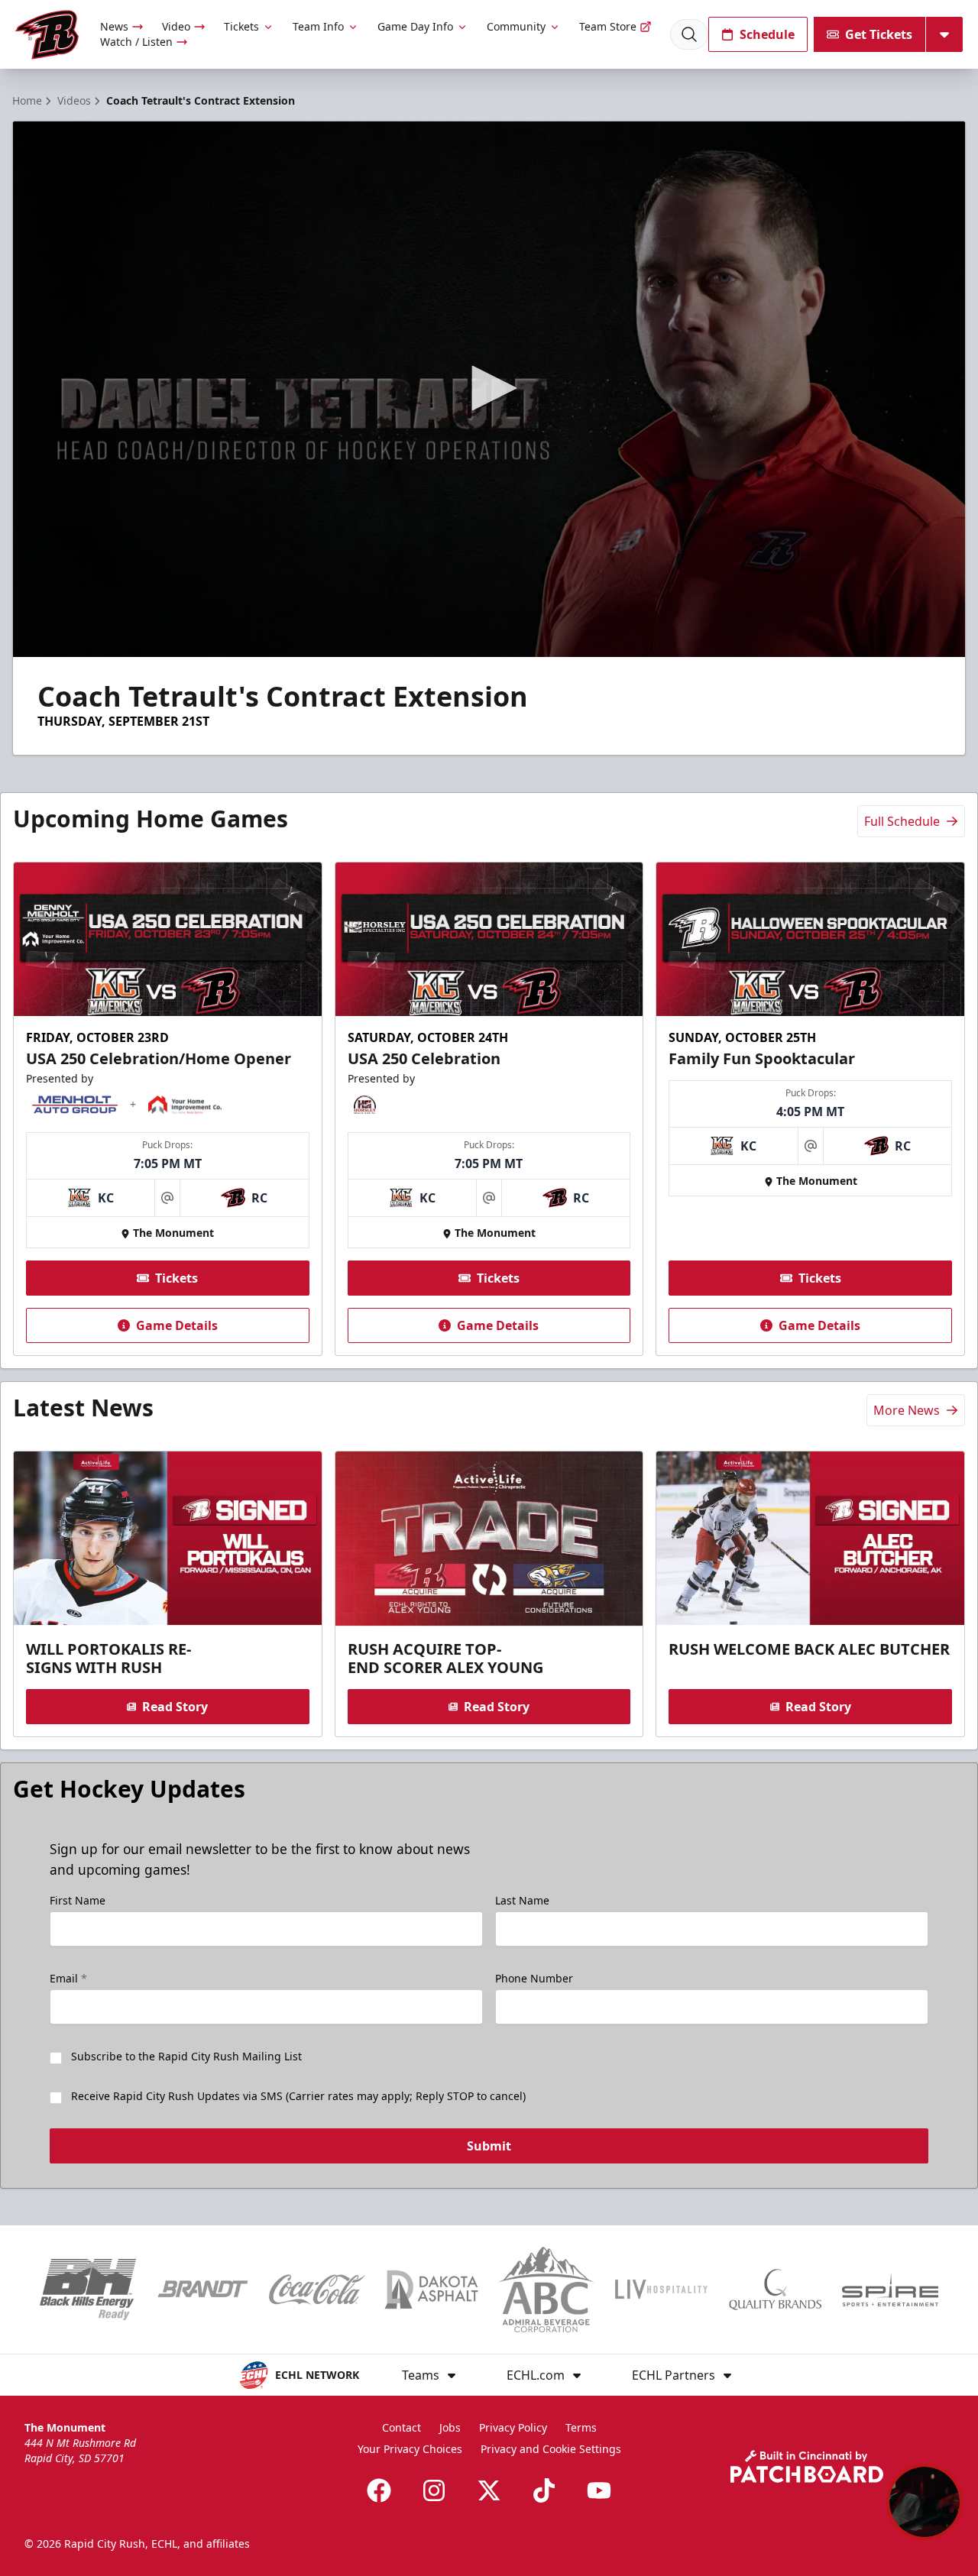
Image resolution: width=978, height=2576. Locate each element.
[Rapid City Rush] (47, 35)
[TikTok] (544, 2490)
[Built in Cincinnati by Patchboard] (807, 2466)
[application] (489, 389)
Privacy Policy (513, 2427)
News (114, 26)
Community (516, 26)
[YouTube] (599, 2490)
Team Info (318, 26)
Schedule (767, 34)
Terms (581, 2427)
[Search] (689, 34)
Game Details (177, 1325)
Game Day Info (415, 26)
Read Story (175, 1707)
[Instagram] (434, 2490)
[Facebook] (379, 2490)
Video (176, 26)
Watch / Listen (136, 42)
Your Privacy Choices (410, 2449)
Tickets (241, 26)
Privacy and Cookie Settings (551, 2449)
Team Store (608, 26)
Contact (402, 2427)
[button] (489, 388)
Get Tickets (879, 34)
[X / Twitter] (489, 2490)
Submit (489, 2146)
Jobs (450, 2427)
